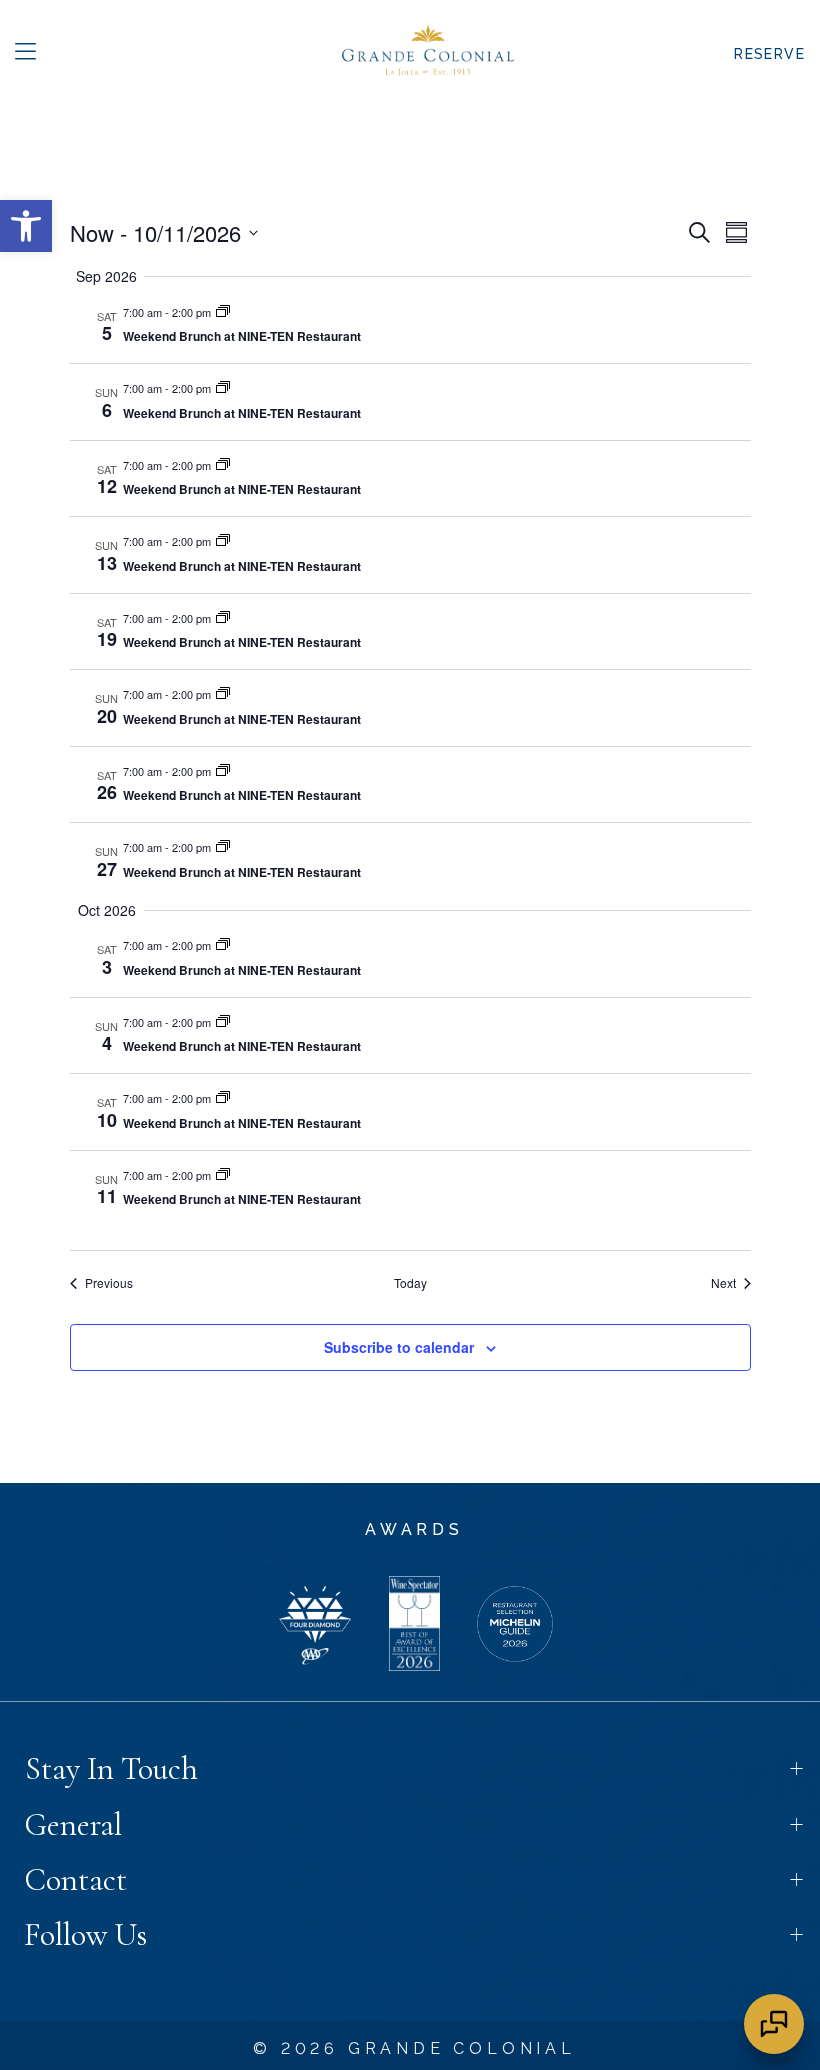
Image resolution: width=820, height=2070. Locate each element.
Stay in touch (111, 1768)
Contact (75, 1879)
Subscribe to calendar (399, 1347)
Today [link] (410, 1283)
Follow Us (85, 1934)
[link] (26, 226)
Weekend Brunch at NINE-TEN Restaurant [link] (242, 336)
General (73, 1824)
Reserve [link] (769, 54)
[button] (25, 54)
